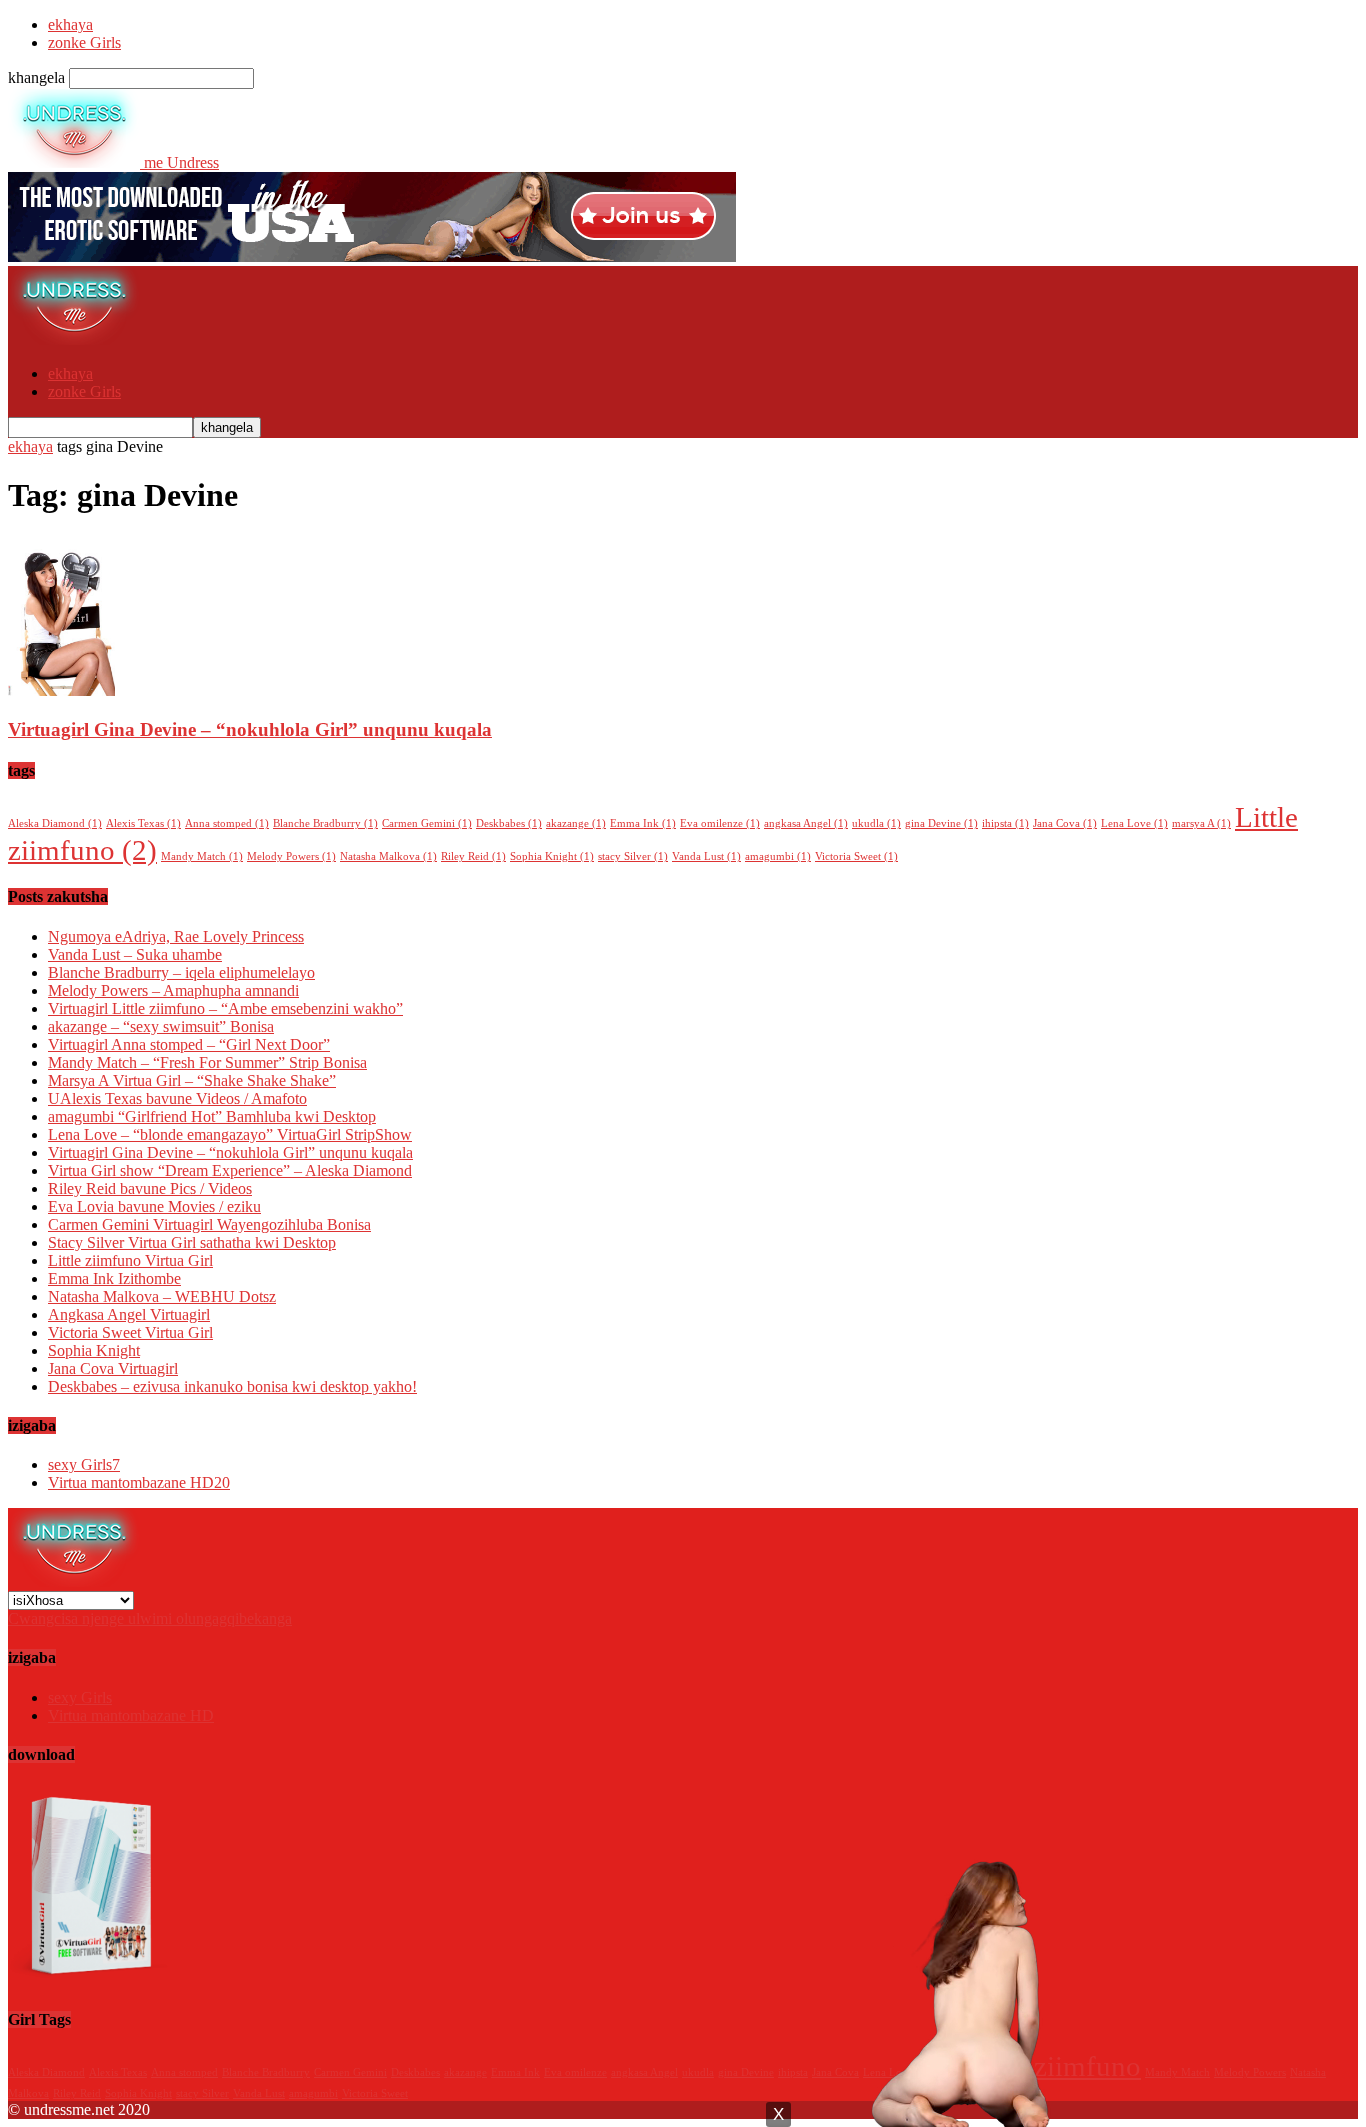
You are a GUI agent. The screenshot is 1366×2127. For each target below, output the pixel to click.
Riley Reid (473, 856)
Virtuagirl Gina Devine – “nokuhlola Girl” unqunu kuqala (250, 729)
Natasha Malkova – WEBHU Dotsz (162, 1296)
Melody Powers (291, 856)
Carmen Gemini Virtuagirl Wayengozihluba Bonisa (209, 1224)
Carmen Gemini (427, 823)
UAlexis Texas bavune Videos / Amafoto (177, 1098)
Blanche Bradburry (325, 823)
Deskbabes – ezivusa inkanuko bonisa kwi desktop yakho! (232, 1386)
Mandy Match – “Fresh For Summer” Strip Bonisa (207, 1062)
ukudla (876, 823)
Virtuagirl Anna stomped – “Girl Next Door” (189, 1044)
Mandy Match (202, 856)
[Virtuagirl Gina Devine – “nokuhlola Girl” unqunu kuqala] (61, 690)
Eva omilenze (720, 823)
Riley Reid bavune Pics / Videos (150, 1188)
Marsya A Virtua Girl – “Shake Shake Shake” (192, 1080)
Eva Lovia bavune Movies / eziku (154, 1206)
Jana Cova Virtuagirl (113, 1368)
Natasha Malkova (388, 856)
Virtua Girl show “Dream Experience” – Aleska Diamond (230, 1170)
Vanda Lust (706, 856)
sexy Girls (84, 1464)
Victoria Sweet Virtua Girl (130, 1332)
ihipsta (1005, 823)
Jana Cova (1065, 823)
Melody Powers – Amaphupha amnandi (173, 990)
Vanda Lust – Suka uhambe (135, 954)
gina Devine (941, 823)
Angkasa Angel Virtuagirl (129, 1314)
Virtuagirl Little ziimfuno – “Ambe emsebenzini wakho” (225, 1008)
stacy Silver (633, 856)
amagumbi (778, 856)
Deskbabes (509, 823)
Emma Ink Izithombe (114, 1278)
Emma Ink (643, 823)
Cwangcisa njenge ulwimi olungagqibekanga (150, 1618)
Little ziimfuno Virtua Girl (130, 1260)
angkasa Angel (806, 823)
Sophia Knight (552, 856)
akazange (576, 823)
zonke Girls (84, 42)
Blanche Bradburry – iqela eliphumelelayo (181, 972)
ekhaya (70, 24)
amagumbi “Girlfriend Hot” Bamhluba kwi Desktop (212, 1116)
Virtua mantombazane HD (139, 1482)
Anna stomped (227, 823)
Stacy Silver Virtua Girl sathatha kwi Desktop (192, 1242)
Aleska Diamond (55, 823)
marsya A (1201, 823)
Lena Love (1134, 823)
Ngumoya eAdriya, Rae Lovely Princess (176, 936)
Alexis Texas (143, 823)
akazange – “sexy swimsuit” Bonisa (161, 1026)
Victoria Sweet (856, 856)
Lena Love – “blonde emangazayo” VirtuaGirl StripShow (230, 1134)
